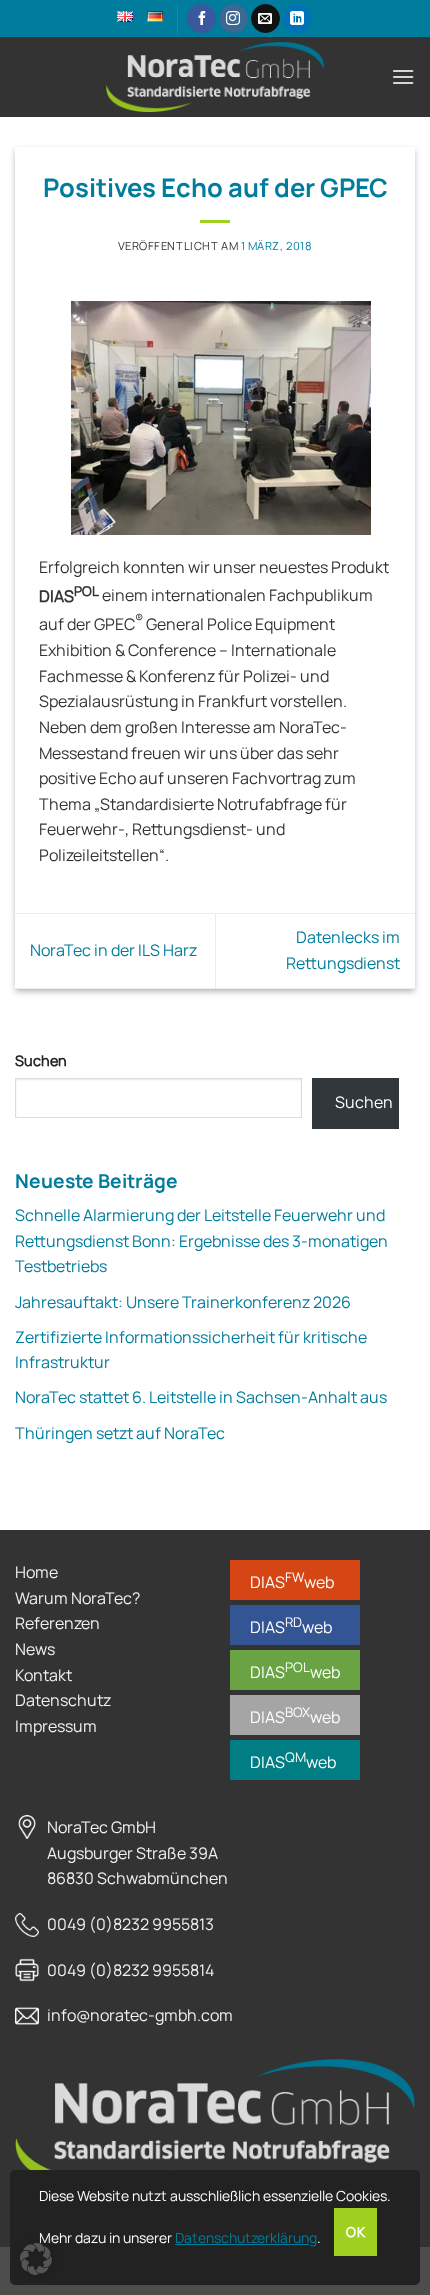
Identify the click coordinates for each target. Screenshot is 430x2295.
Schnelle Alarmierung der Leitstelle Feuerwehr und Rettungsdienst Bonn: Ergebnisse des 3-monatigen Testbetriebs (201, 1240)
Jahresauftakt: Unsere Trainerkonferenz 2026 (183, 1302)
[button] (403, 76)
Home (36, 1572)
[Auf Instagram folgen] (233, 19)
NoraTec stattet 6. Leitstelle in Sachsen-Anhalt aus (201, 1397)
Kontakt (43, 1675)
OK (355, 2232)
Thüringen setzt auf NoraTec (120, 1433)
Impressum (56, 1726)
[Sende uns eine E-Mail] (265, 19)
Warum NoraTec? (77, 1598)
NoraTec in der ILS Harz (113, 950)
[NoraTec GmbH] (215, 77)
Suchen (41, 1060)
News (35, 1649)
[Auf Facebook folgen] (201, 19)
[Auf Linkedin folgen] (297, 19)
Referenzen (57, 1623)
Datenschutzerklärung (246, 2237)
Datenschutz (63, 1700)
